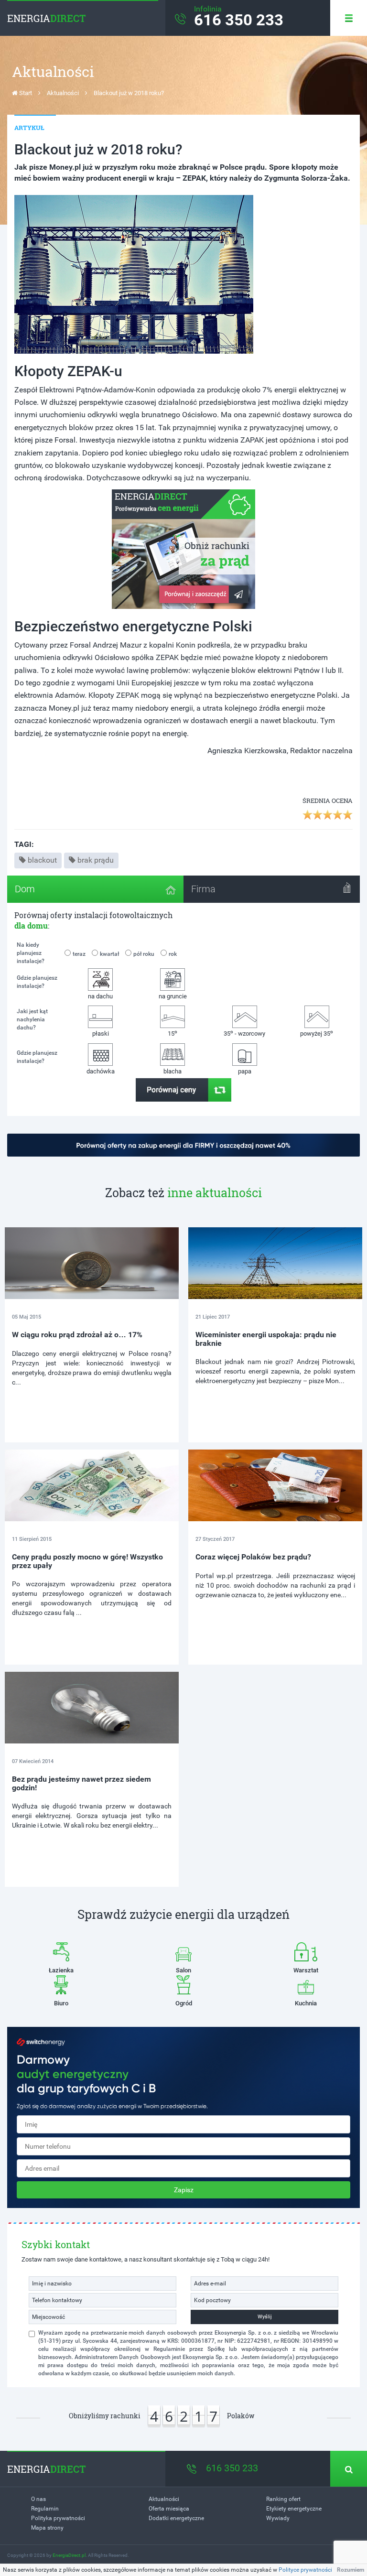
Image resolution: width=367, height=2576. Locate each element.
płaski (101, 1034)
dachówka (101, 1071)
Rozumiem (351, 2570)
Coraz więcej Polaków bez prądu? (253, 1557)
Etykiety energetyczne (294, 2509)
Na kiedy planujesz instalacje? (31, 953)
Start (25, 93)
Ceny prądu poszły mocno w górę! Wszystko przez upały (87, 1561)
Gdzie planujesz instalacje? (37, 982)
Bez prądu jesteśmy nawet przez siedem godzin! (81, 1783)
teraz (79, 954)
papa (245, 1071)
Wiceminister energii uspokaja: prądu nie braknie (266, 1339)
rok (173, 954)
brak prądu (96, 860)
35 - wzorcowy (244, 1033)
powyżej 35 (317, 1033)
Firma (203, 889)
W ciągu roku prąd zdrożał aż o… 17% (77, 1335)
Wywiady (278, 2518)
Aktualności (63, 93)
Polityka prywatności (58, 2518)
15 (173, 1033)
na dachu (100, 996)
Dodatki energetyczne (176, 2518)
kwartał (109, 954)
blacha (173, 1071)
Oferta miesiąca (169, 2509)
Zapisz (184, 2190)
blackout (42, 860)
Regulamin (45, 2509)
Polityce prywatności (305, 2570)
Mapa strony (47, 2528)
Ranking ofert (283, 2499)
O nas (38, 2499)
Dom (25, 889)
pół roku (144, 954)
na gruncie (173, 996)
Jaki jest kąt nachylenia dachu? (32, 1019)
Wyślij (265, 2317)
